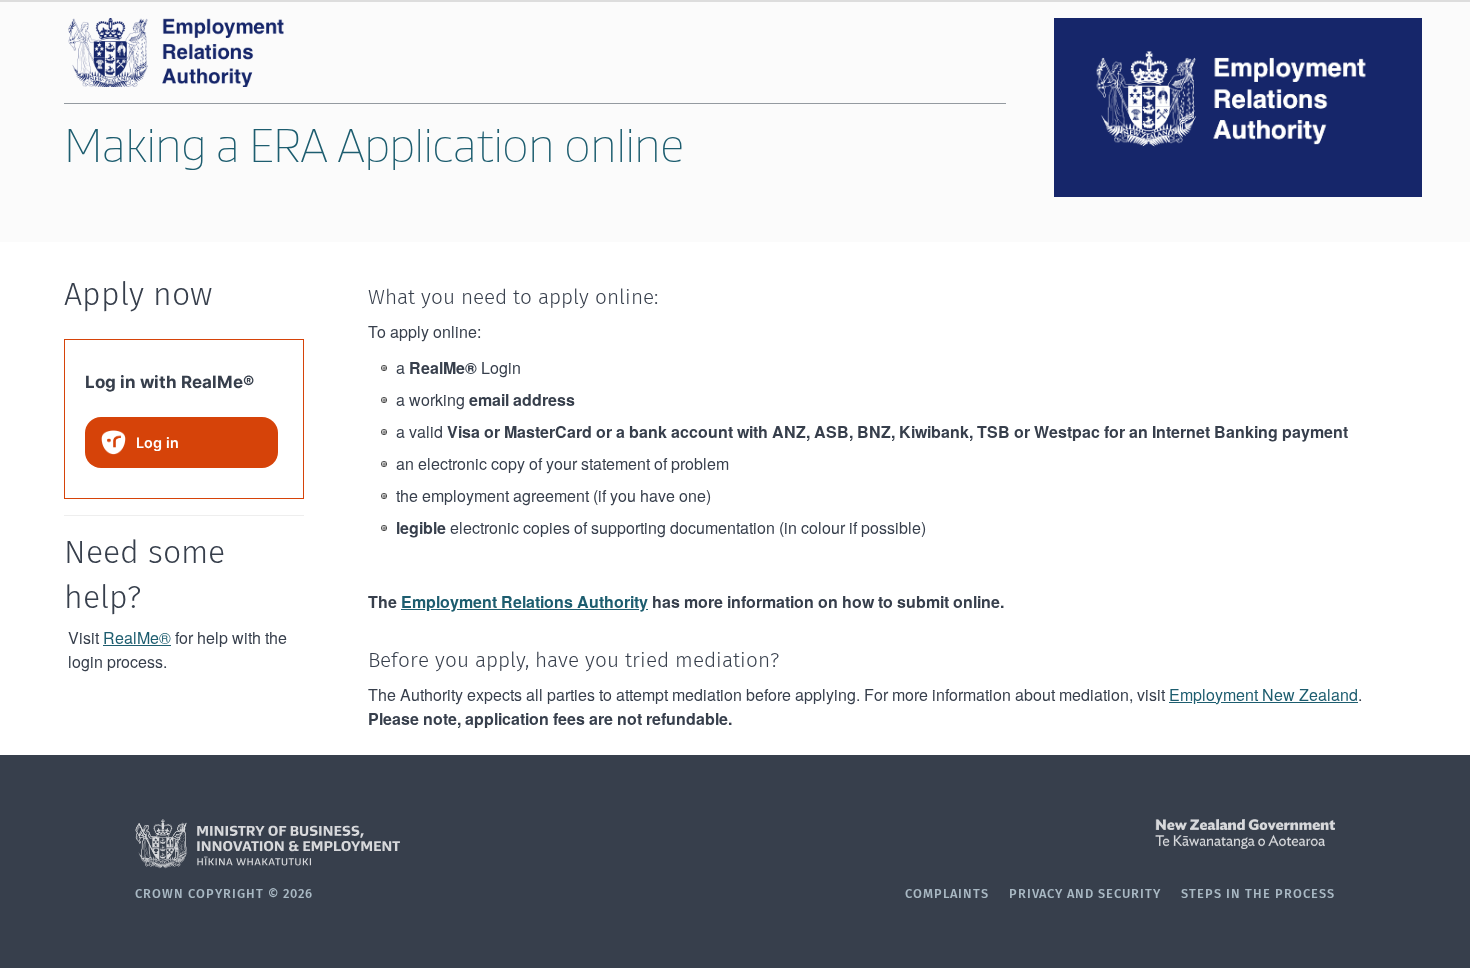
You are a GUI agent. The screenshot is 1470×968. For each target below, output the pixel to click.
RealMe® (137, 637)
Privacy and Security (1085, 894)
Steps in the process (1258, 894)
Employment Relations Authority (524, 601)
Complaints (947, 894)
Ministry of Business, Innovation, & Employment (435, 844)
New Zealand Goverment (1035, 834)
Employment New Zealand (1263, 694)
